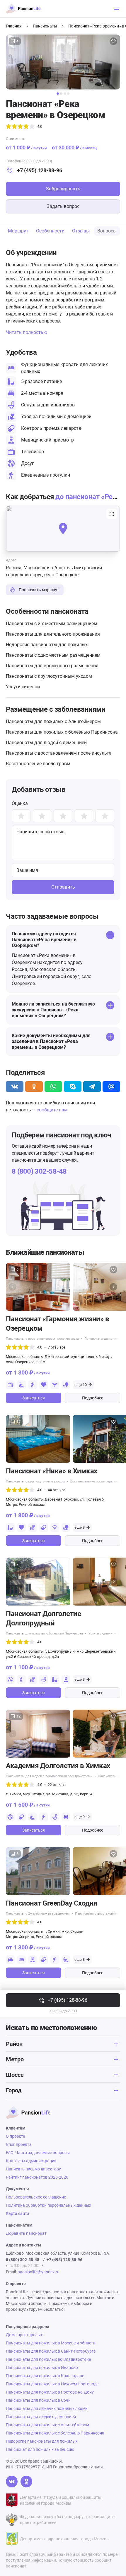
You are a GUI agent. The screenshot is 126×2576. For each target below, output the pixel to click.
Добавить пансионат (26, 2233)
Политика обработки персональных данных (48, 2205)
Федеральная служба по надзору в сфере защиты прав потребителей (68, 2520)
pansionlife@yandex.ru (39, 2272)
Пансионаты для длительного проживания (53, 634)
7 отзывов (57, 1347)
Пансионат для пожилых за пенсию (40, 2449)
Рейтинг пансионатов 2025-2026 (37, 2177)
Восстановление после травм (38, 764)
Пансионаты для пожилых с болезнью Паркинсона (62, 732)
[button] (58, 94)
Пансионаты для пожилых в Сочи (38, 2400)
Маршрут (18, 231)
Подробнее (93, 1398)
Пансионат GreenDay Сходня (52, 1903)
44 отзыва (57, 1490)
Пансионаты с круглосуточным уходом (49, 676)
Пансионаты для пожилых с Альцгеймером (53, 721)
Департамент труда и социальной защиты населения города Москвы (61, 2500)
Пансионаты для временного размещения (52, 666)
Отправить (63, 887)
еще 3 (80, 1679)
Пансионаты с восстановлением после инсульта (59, 753)
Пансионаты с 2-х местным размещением (52, 624)
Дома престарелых (24, 2335)
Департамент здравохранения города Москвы (65, 2539)
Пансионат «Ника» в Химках (52, 1471)
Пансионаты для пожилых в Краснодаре (45, 2376)
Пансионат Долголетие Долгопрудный (43, 1618)
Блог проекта (19, 2144)
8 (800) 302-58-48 (39, 1171)
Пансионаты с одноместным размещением (53, 655)
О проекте (15, 2136)
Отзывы (81, 231)
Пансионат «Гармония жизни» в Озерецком (58, 1324)
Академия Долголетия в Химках (58, 1766)
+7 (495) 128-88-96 (40, 170)
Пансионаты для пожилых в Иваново (42, 2368)
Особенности (50, 231)
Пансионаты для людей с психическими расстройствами (49, 1776)
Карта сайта (18, 2213)
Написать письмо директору (33, 2169)
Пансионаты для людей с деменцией (46, 743)
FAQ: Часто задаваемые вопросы (38, 2153)
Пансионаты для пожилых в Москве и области (51, 2343)
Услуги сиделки (23, 687)
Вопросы (107, 231)
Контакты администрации (31, 2161)
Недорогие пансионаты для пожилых (47, 645)
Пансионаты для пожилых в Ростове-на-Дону (50, 2392)
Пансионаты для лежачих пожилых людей (47, 2408)
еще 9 (80, 1817)
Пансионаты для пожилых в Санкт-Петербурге (51, 2351)
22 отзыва (57, 1785)
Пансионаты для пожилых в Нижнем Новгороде (52, 2384)
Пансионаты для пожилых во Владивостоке (48, 2359)
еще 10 (81, 1385)
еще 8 (80, 1527)
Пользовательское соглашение (36, 2197)
